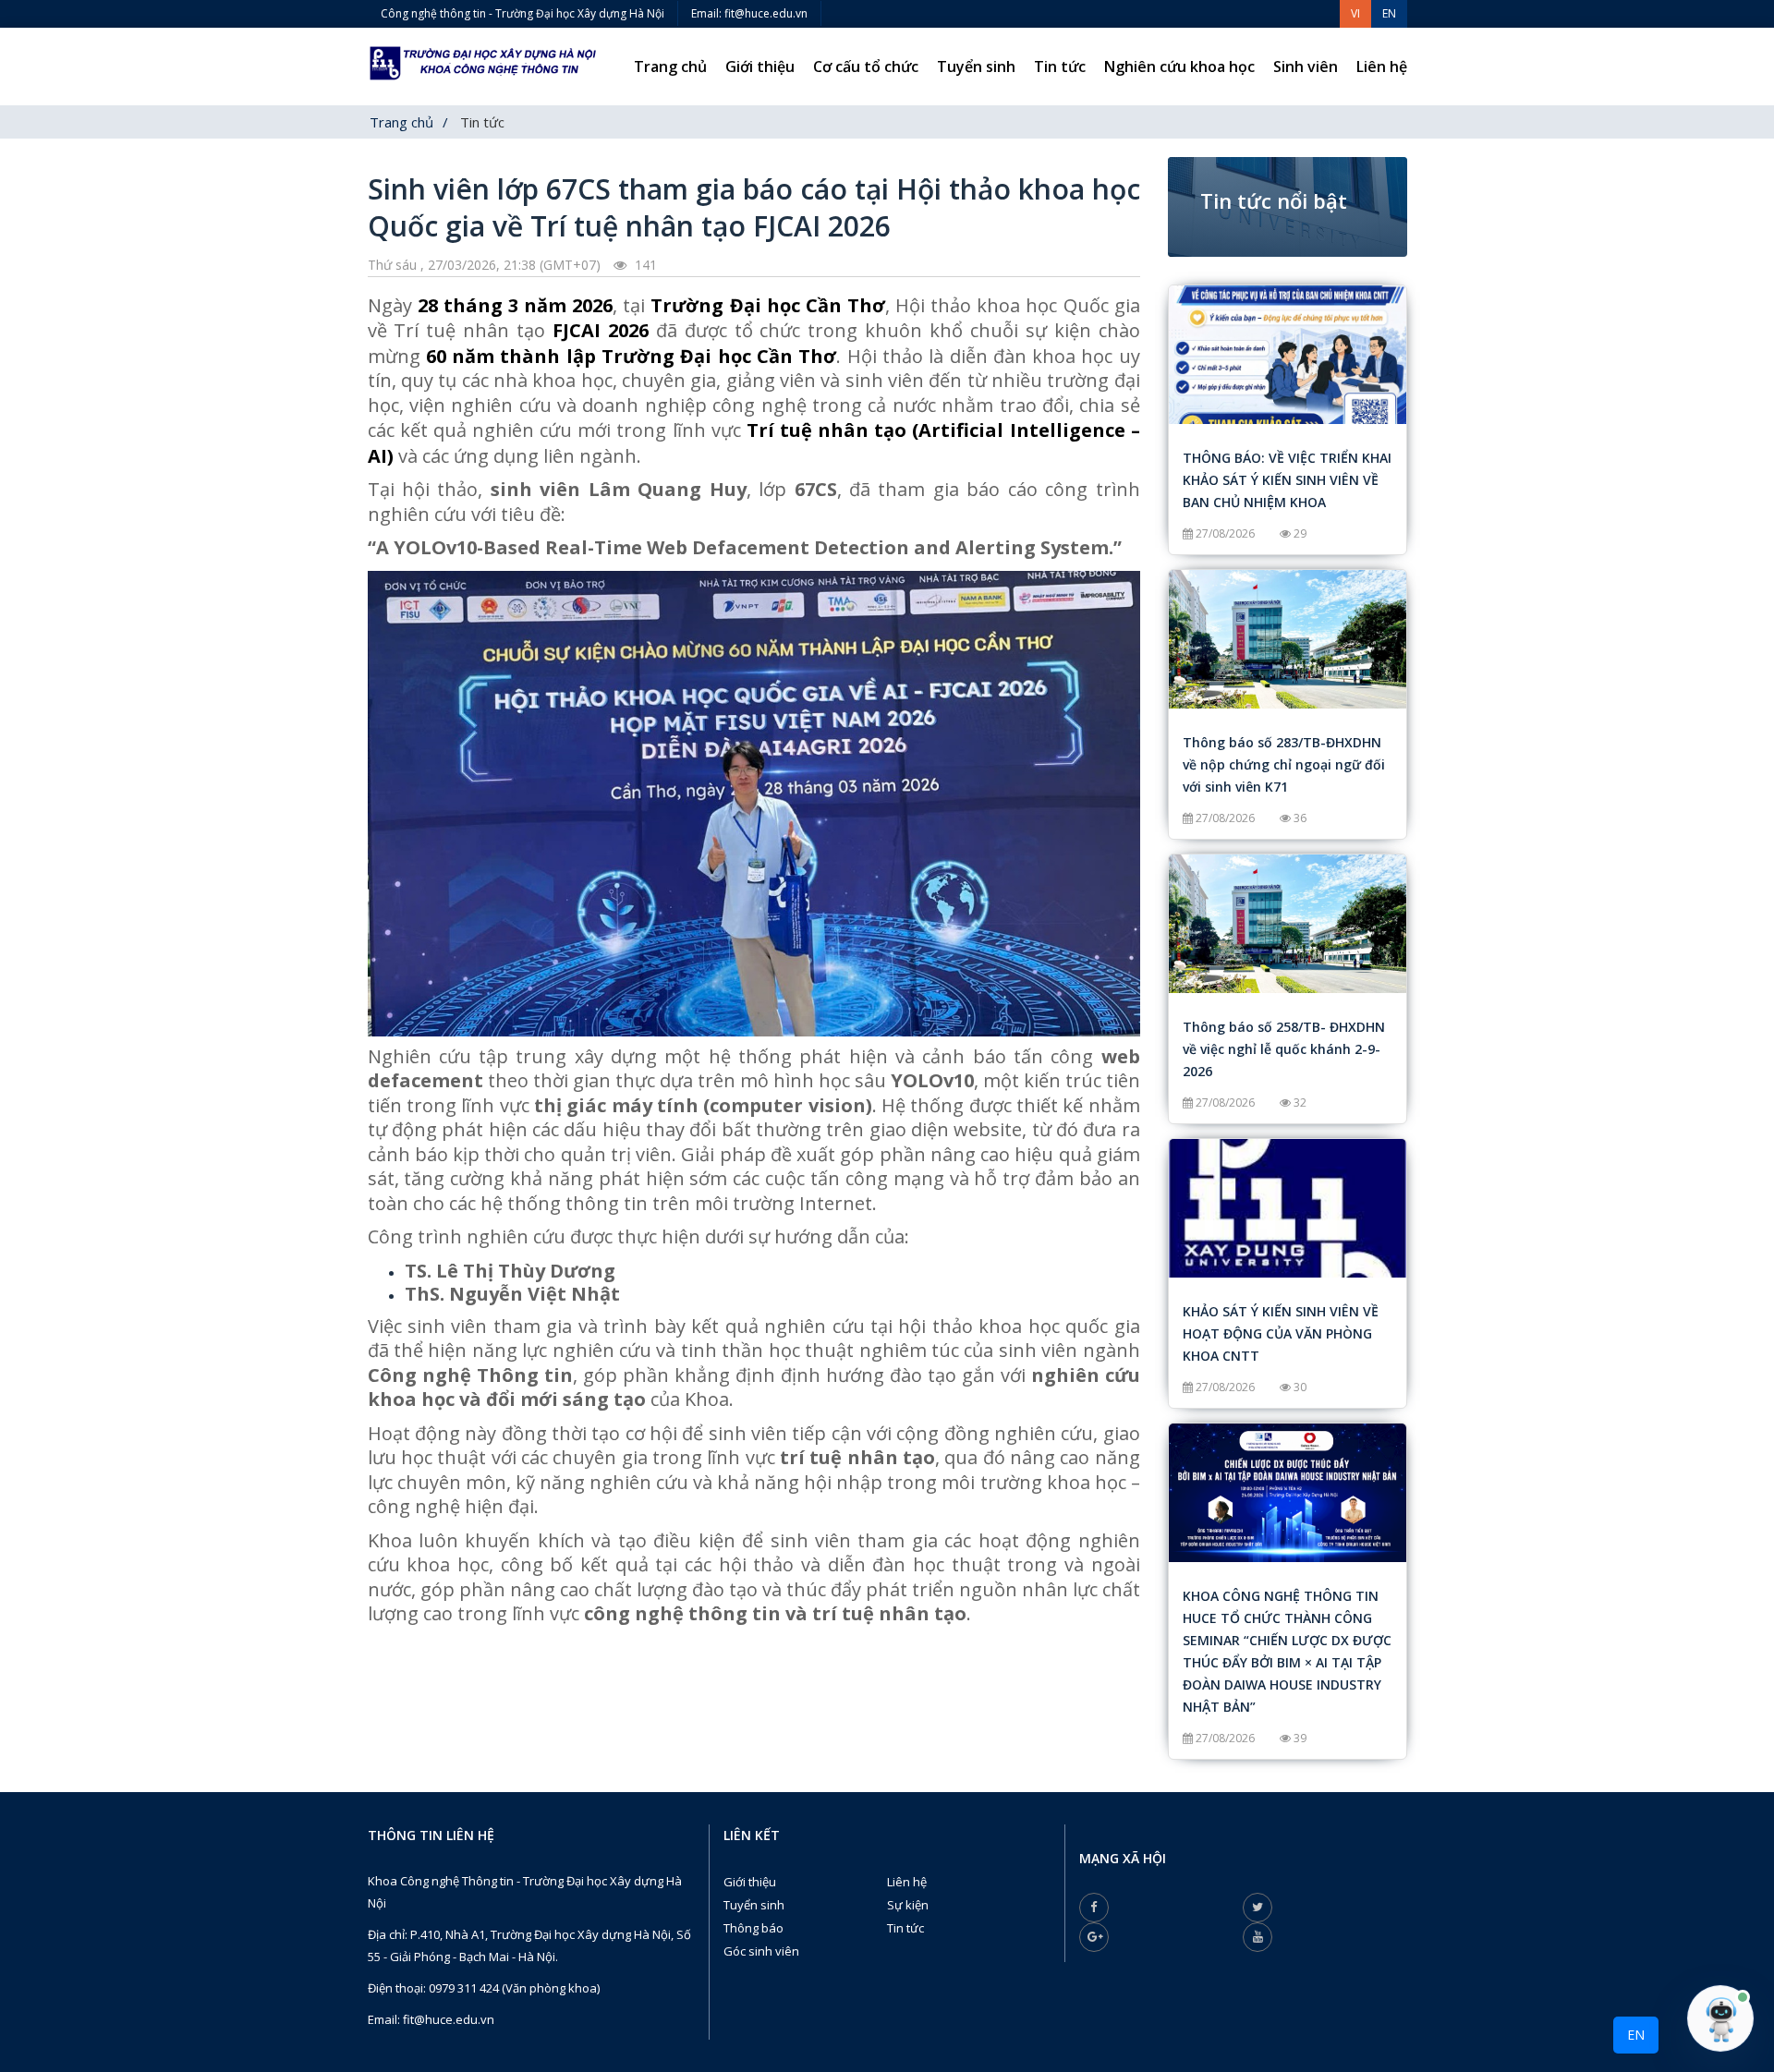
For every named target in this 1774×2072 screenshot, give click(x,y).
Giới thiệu (760, 67)
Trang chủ (670, 67)
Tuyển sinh (976, 67)
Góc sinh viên (761, 1951)
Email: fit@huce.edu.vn (749, 13)
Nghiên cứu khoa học (1179, 67)
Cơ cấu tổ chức (866, 67)
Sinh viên (1306, 67)
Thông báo (753, 1928)
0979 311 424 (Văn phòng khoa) (514, 1988)
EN (1636, 2035)
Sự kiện (908, 1905)
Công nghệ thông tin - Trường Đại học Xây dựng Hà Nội (522, 13)
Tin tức (1060, 67)
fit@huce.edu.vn (449, 2019)
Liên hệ (1382, 67)
